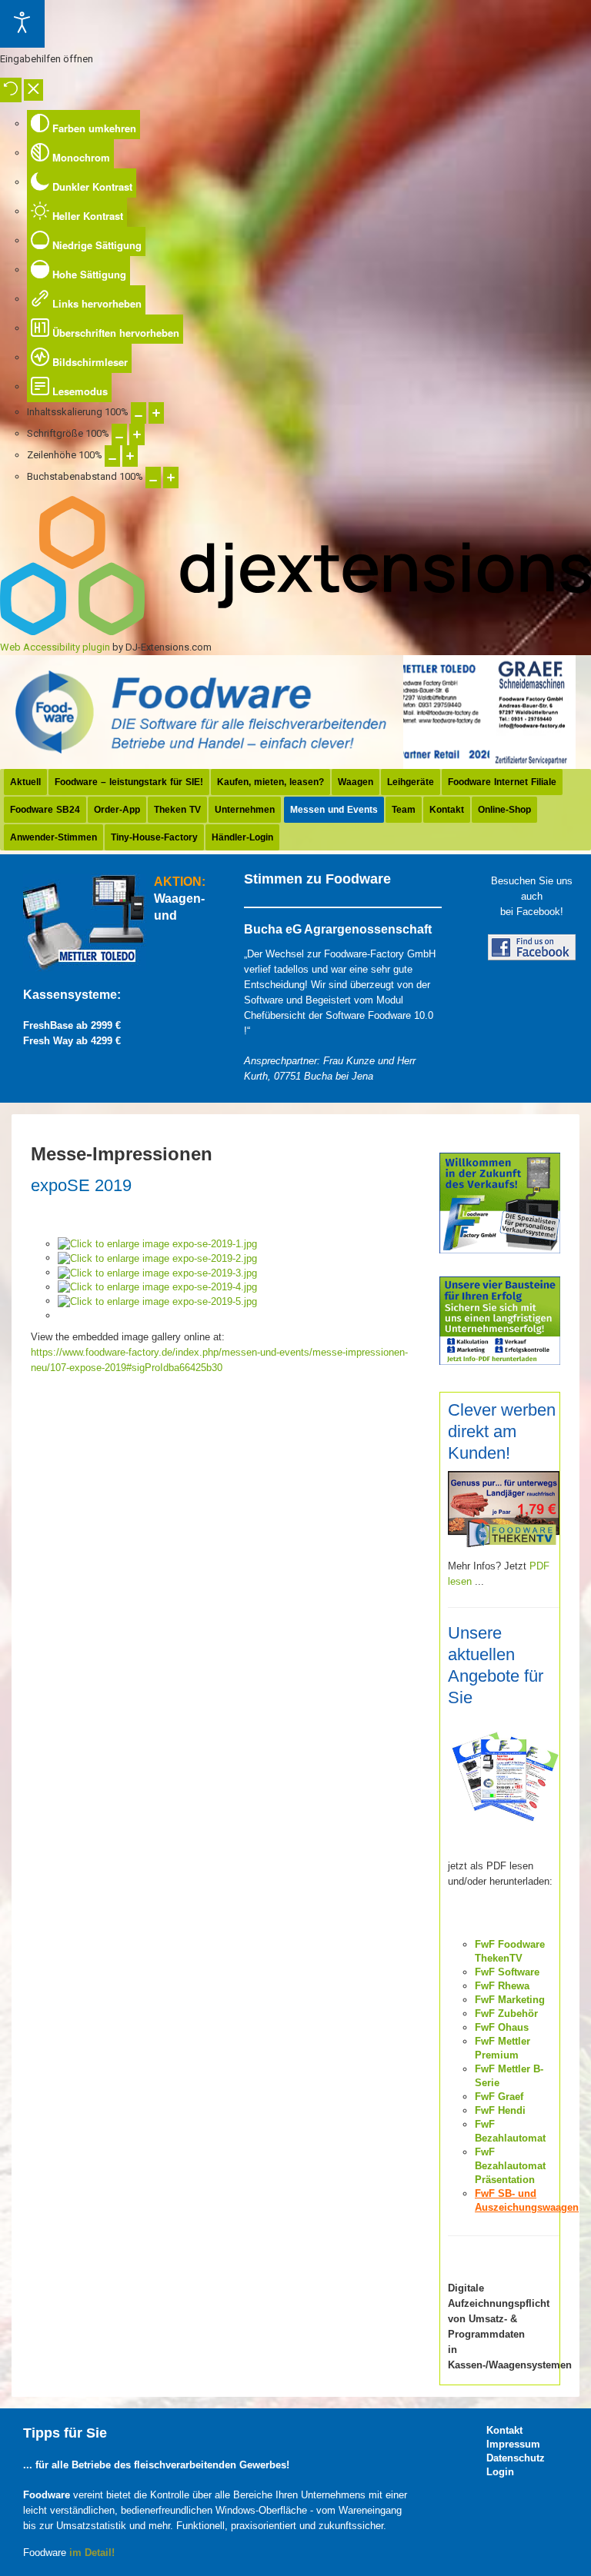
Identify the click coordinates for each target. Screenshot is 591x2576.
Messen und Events (334, 810)
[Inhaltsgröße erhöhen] (156, 413)
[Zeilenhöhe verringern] (112, 456)
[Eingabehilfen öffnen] (22, 24)
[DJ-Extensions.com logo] (295, 632)
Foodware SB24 (45, 810)
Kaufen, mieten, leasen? (270, 782)
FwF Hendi (500, 2110)
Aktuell (25, 782)
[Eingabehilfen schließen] (33, 90)
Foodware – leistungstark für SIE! (129, 782)
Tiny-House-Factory (154, 837)
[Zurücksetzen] (11, 90)
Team (404, 810)
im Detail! (92, 2553)
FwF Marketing (510, 2000)
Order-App (117, 810)
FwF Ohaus (502, 2027)
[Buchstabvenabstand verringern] (153, 478)
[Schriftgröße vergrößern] (137, 434)
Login (500, 2472)
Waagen (356, 782)
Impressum (510, 2444)
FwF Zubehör (506, 2014)
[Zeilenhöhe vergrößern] (130, 456)
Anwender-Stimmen (53, 837)
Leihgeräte (411, 782)
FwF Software (507, 1972)
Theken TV (177, 810)
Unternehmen (245, 810)
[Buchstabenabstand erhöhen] (171, 478)
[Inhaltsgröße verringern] (139, 413)
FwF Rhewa (502, 1986)
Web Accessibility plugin (55, 647)
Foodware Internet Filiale (502, 782)
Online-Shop (504, 810)
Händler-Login (242, 837)
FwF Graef (499, 2097)
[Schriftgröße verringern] (119, 434)
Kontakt (447, 810)
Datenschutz (510, 2458)
